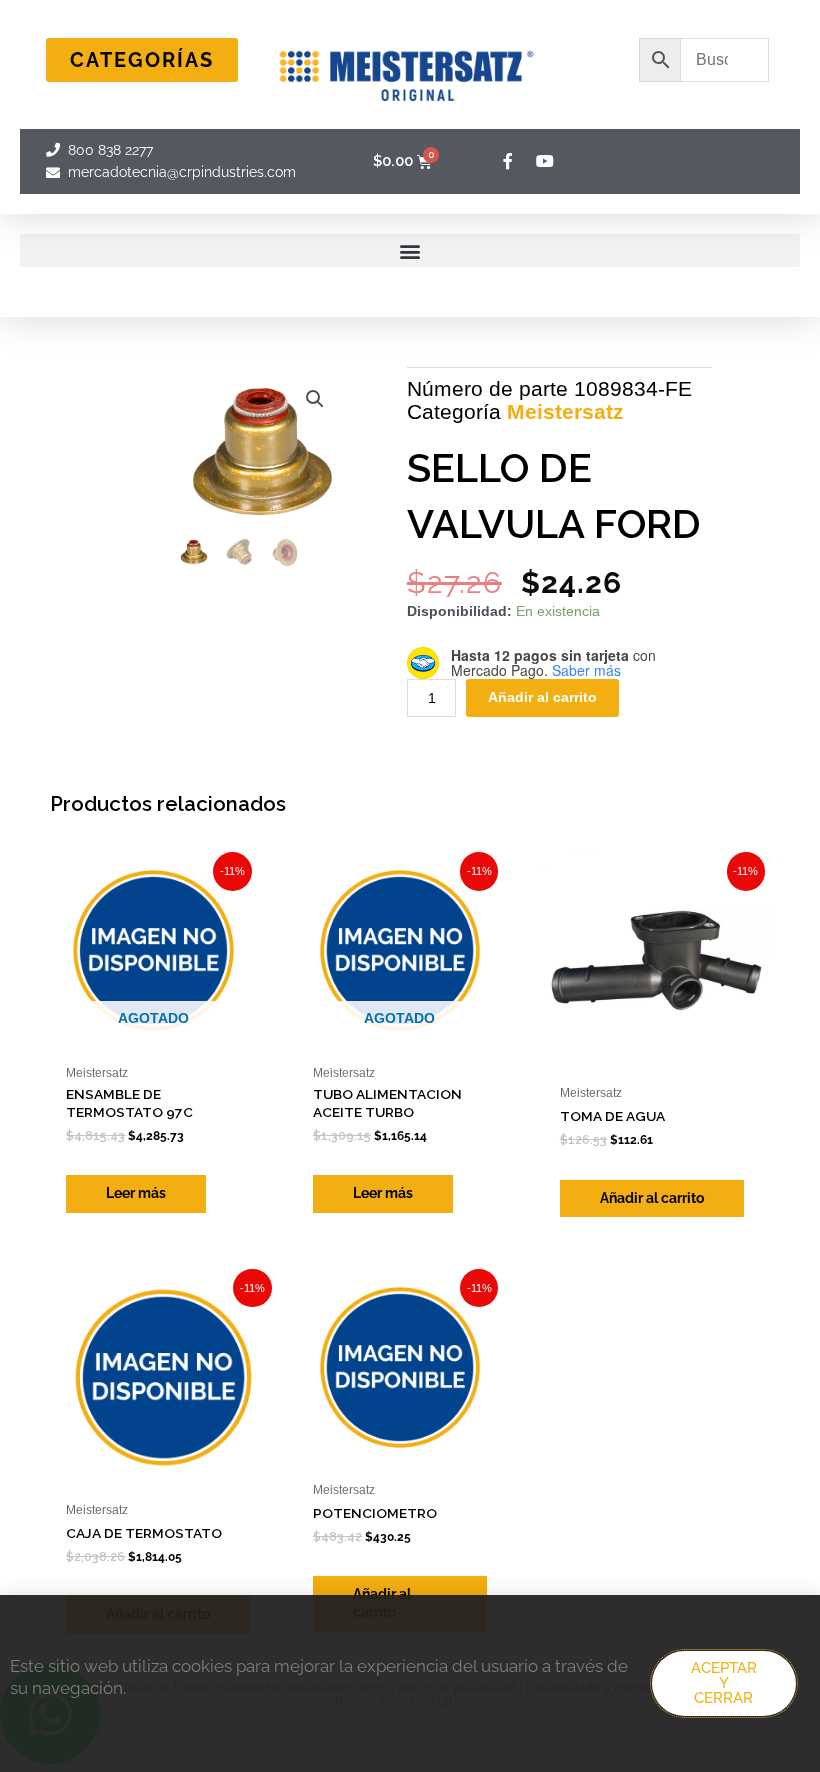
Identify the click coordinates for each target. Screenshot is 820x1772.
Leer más (136, 1193)
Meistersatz (565, 411)
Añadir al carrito (542, 697)
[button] (410, 250)
